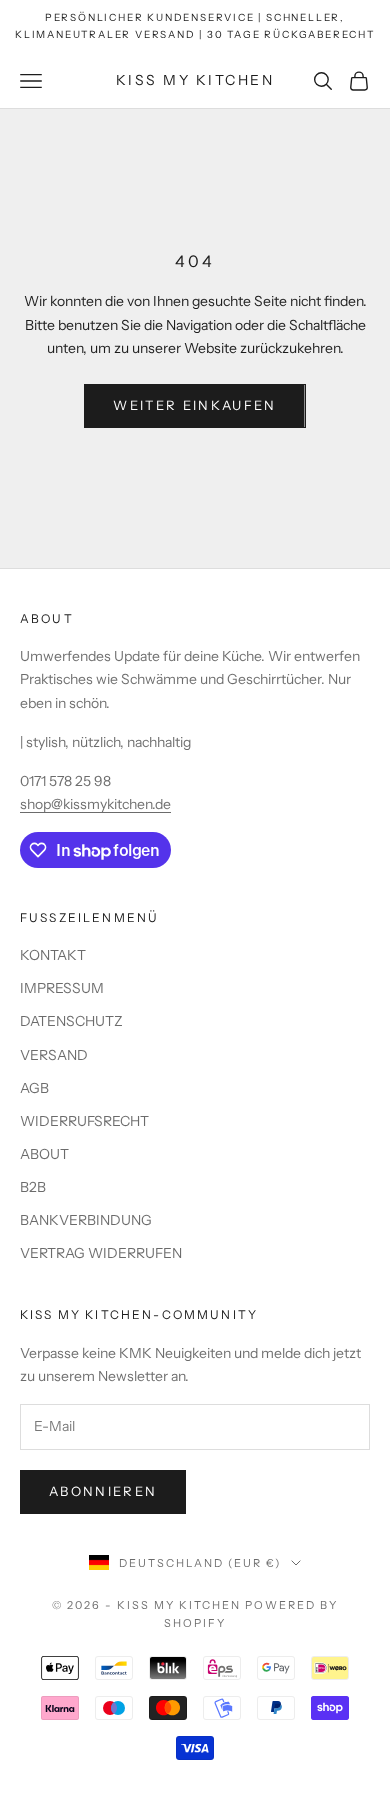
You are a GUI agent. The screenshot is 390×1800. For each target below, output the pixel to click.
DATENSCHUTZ (71, 1021)
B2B (33, 1187)
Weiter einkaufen (194, 405)
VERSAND (54, 1055)
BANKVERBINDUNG (86, 1220)
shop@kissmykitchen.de (95, 804)
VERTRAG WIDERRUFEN (101, 1253)
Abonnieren (103, 1491)
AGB (34, 1088)
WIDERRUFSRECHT (84, 1121)
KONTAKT (53, 955)
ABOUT (44, 1154)
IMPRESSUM (62, 988)
